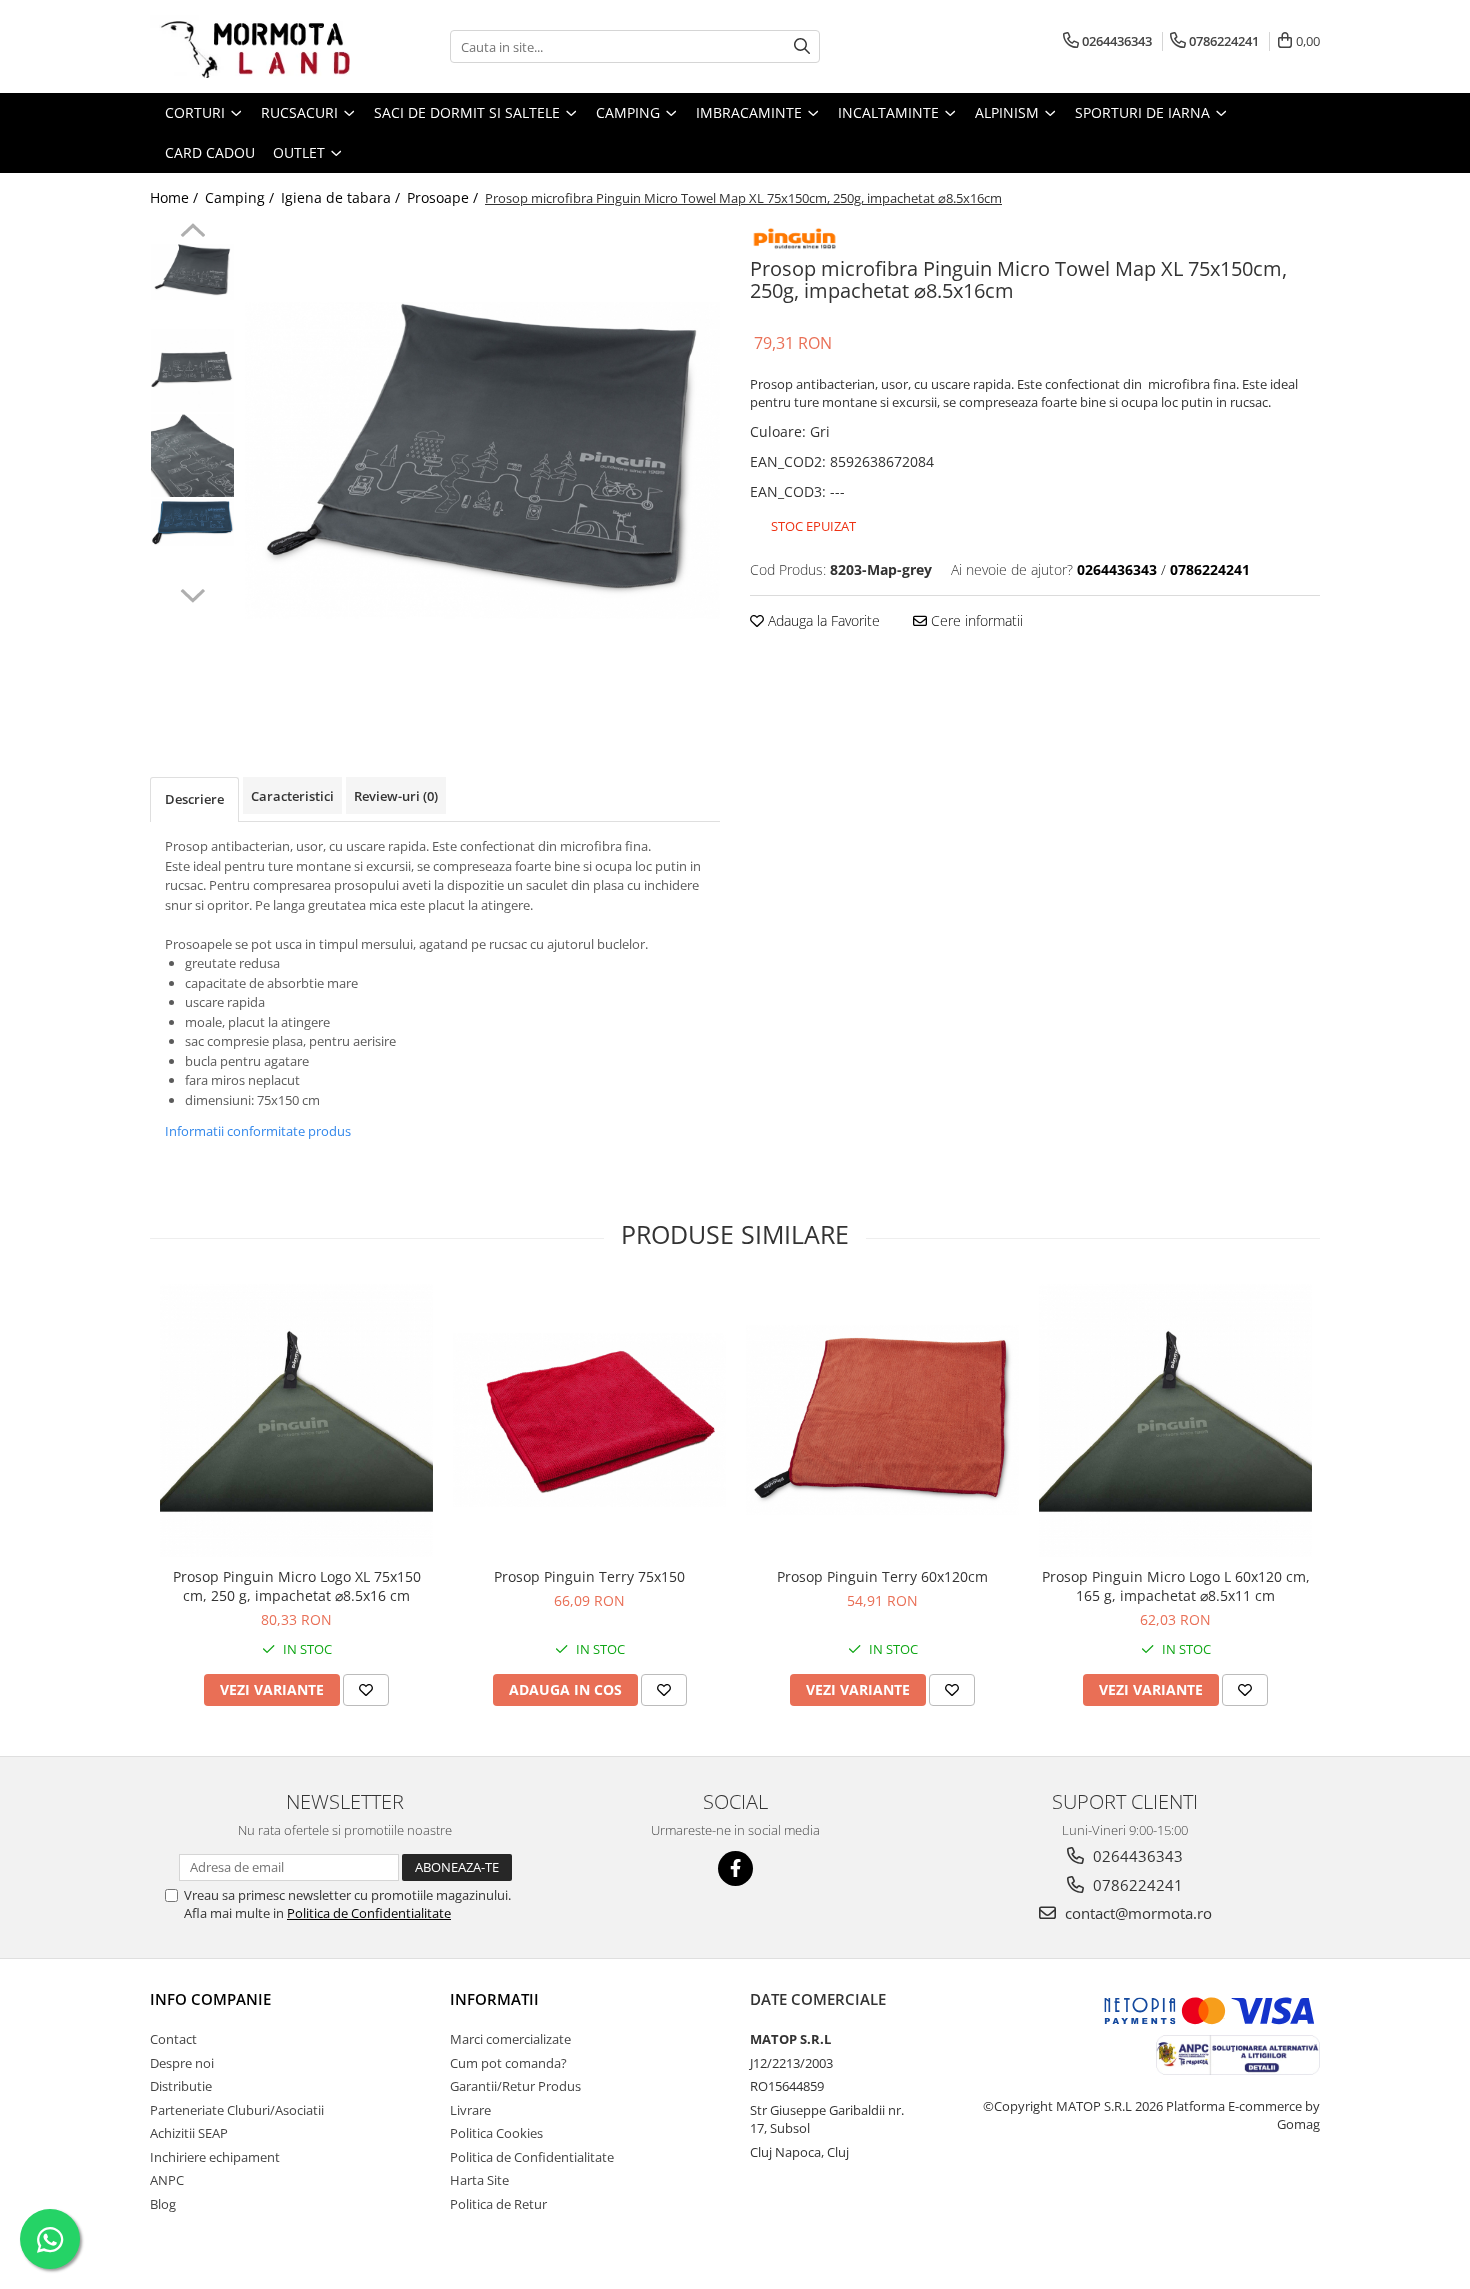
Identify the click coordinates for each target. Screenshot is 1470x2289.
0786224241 (1136, 1885)
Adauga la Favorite (822, 620)
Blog (163, 2204)
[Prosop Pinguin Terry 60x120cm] (882, 1420)
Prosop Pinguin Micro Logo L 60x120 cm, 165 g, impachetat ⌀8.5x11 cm (1176, 1586)
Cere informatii (975, 620)
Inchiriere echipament (215, 2157)
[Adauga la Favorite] (366, 1690)
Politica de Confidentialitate (369, 1913)
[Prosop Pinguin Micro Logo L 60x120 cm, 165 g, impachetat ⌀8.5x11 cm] (1175, 1420)
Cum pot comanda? (508, 2063)
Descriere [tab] (194, 799)
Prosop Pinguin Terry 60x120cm (882, 1576)
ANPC (167, 2180)
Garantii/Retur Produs (515, 2086)
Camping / (241, 197)
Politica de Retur (498, 2204)
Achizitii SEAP (189, 2133)
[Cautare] (802, 46)
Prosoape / (444, 197)
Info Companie (210, 1999)
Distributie (181, 2086)
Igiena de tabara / (342, 197)
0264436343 (1136, 1856)
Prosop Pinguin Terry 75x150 (589, 1576)
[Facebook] (735, 1868)
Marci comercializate (510, 2039)
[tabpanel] (482, 460)
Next (192, 593)
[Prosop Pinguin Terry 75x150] (589, 1420)
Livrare (470, 2110)
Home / (176, 197)
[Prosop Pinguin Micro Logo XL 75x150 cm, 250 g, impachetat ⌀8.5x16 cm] (296, 1420)
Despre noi (182, 2063)
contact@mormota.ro (1136, 1913)
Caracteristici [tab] (292, 796)
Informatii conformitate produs (258, 1131)
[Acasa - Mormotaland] (250, 46)
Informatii (494, 1999)
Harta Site (479, 2180)
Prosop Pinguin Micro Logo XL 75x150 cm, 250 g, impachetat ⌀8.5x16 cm (297, 1586)
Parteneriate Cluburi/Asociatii (237, 2110)
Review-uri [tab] (396, 796)
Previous (192, 233)
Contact (173, 2039)
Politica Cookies (496, 2133)
